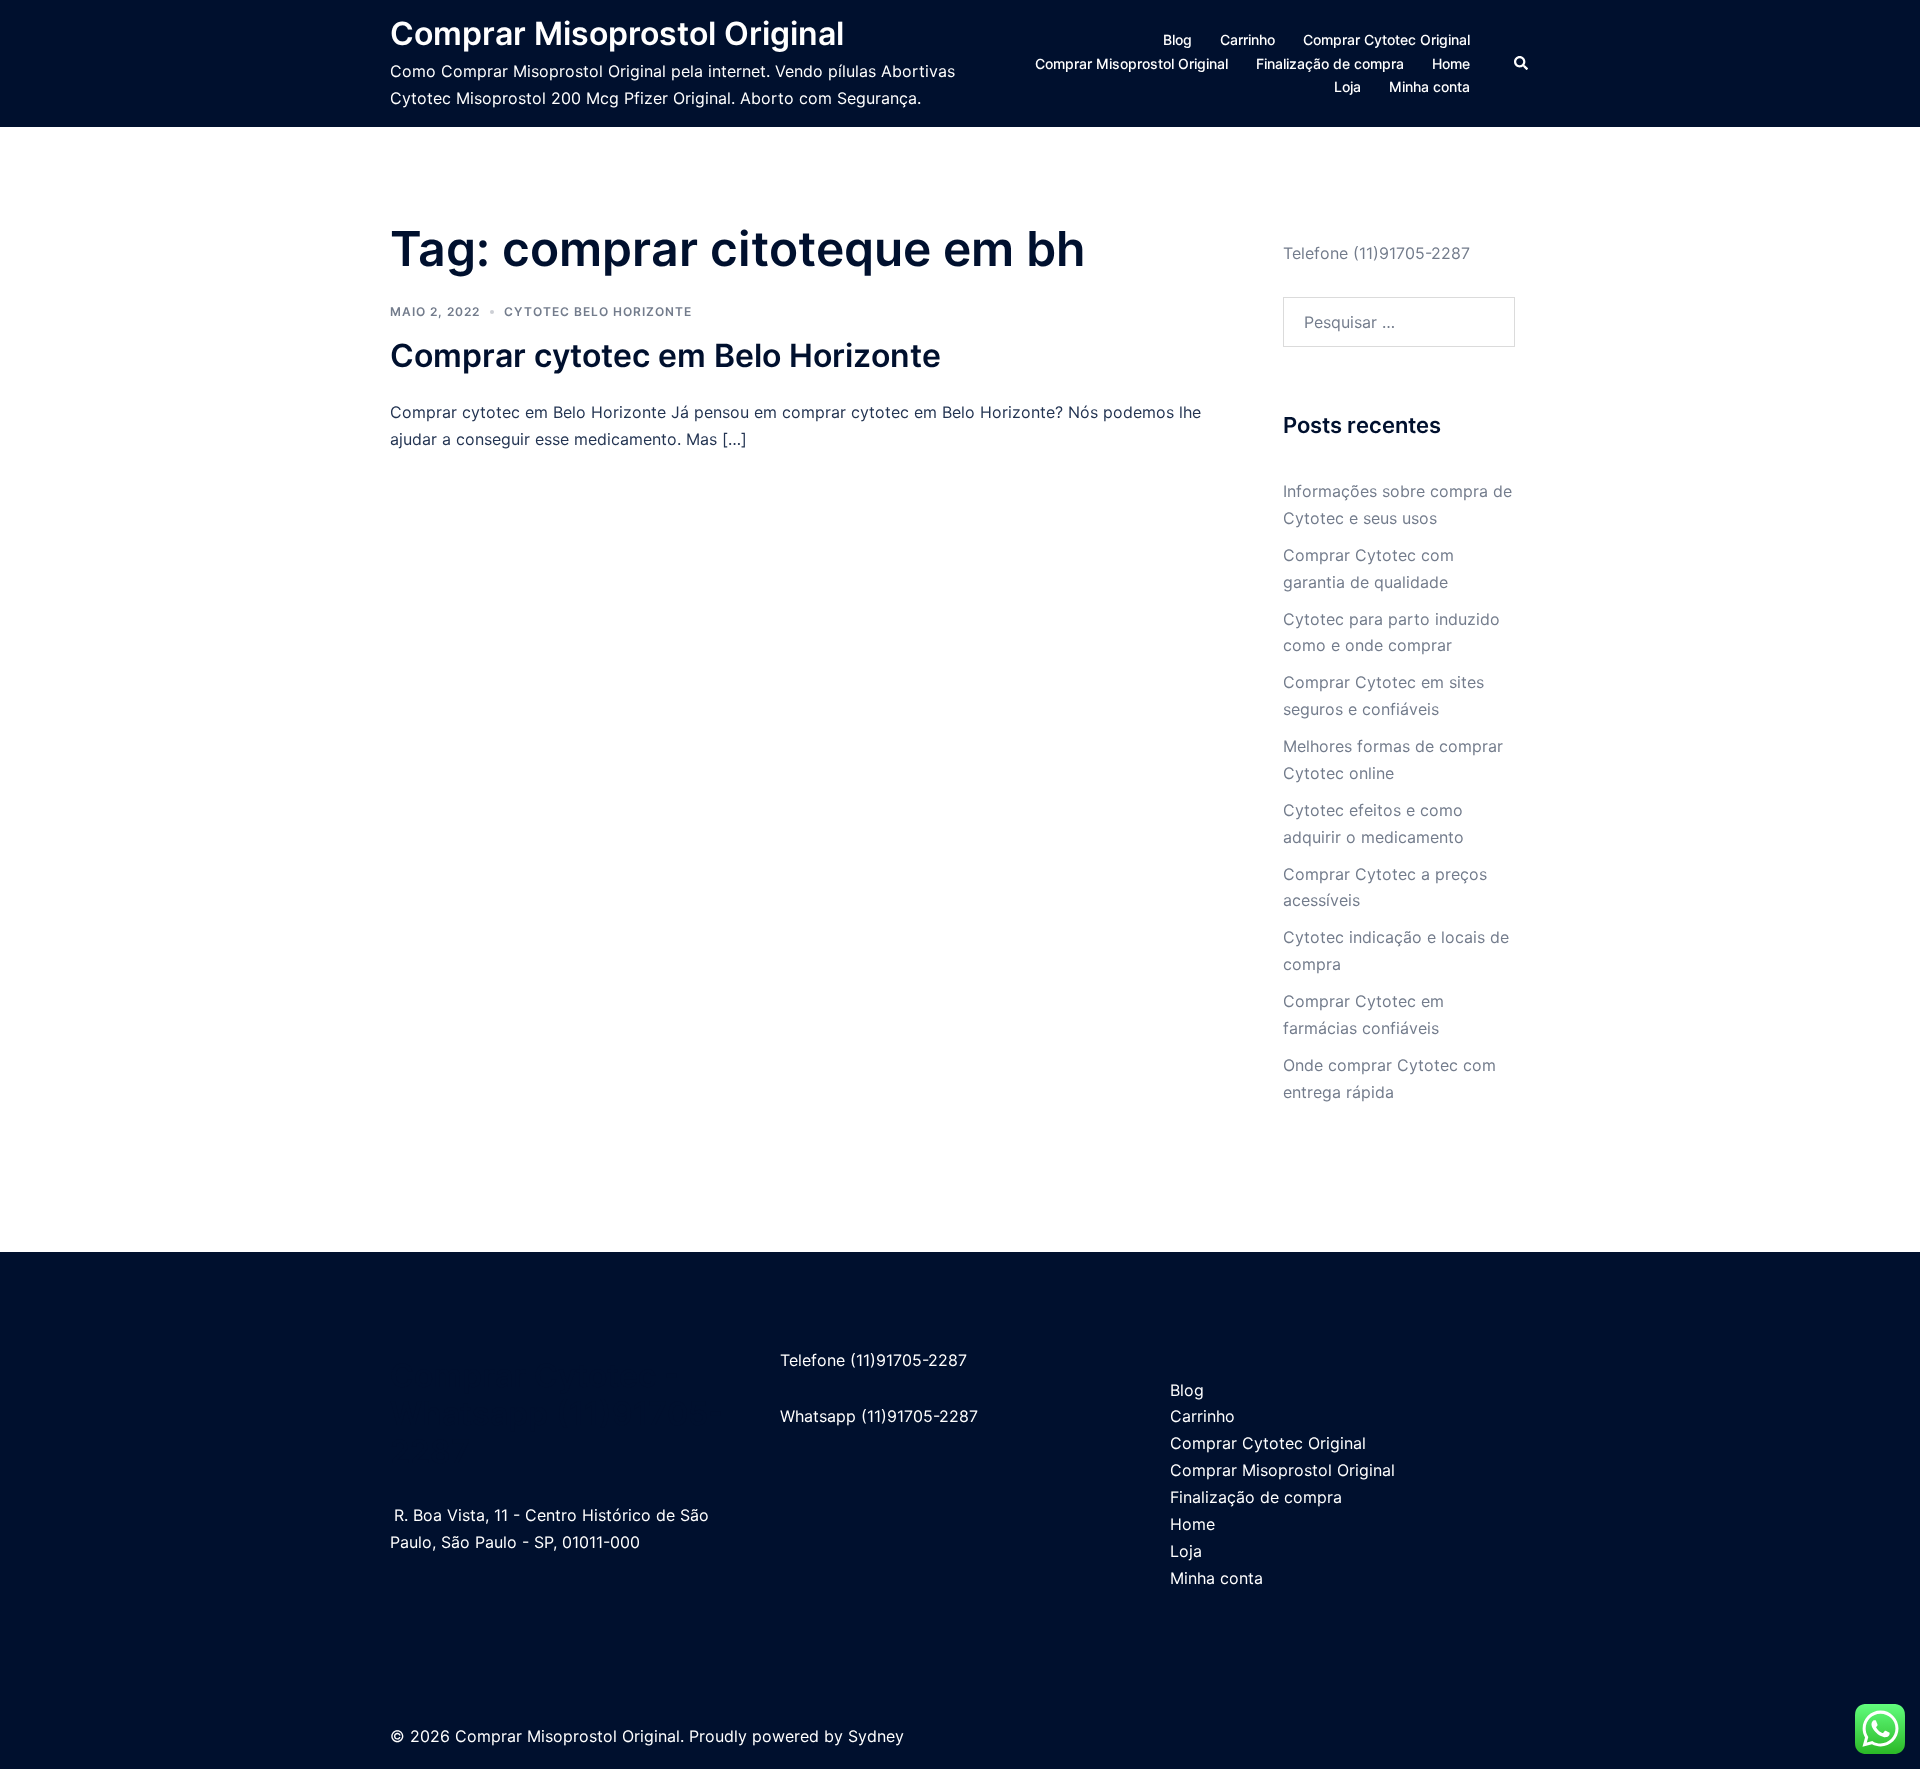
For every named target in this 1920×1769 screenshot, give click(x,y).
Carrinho (1247, 39)
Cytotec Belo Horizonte (598, 311)
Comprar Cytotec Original (1386, 39)
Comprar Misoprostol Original (617, 33)
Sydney (876, 1736)
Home (1451, 63)
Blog (1177, 39)
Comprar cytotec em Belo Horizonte (665, 355)
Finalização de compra (1330, 63)
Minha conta (1429, 86)
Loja (1347, 86)
